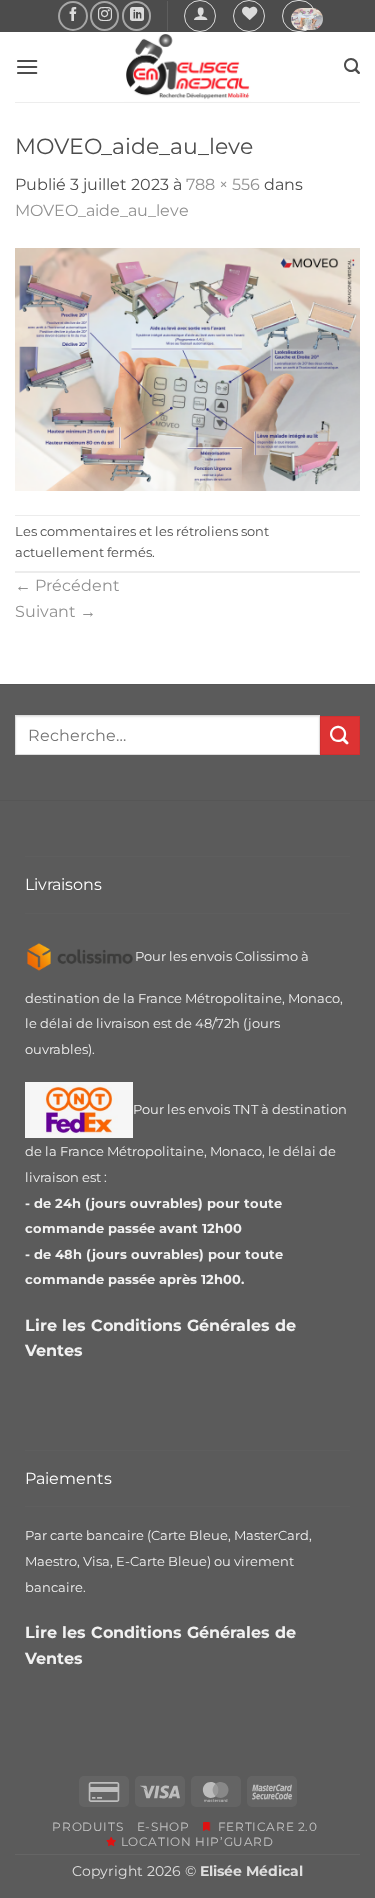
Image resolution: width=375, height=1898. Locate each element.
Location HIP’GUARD (195, 1841)
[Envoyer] (340, 735)
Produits (87, 1826)
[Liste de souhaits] (249, 16)
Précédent (67, 585)
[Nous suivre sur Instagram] (104, 15)
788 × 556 (223, 184)
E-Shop (163, 1826)
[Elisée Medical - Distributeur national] (188, 67)
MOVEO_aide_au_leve (102, 210)
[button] (200, 16)
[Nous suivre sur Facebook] (72, 15)
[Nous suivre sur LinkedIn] (136, 15)
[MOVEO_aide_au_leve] (187, 367)
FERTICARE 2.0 (263, 1826)
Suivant (55, 611)
